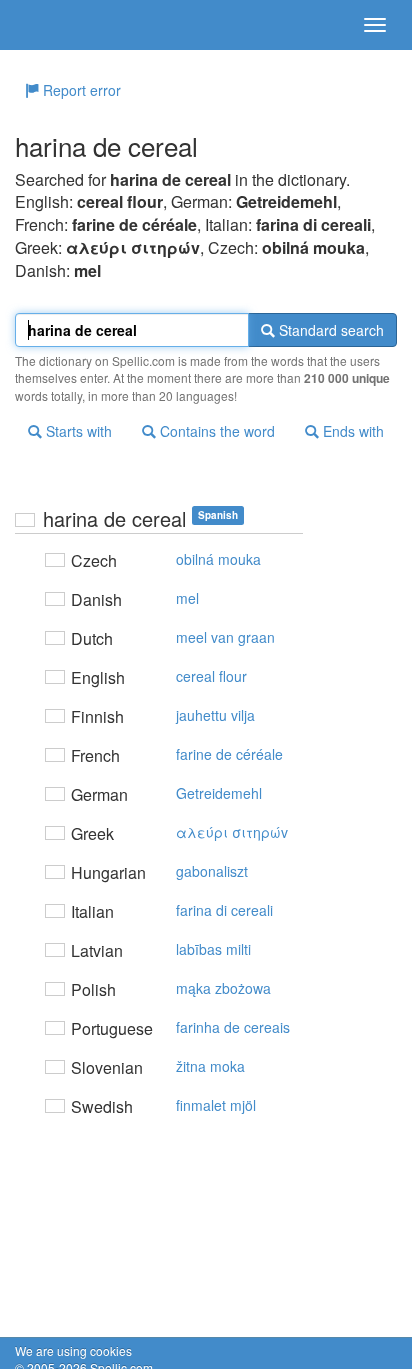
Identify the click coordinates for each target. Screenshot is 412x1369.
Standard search (329, 330)
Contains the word (215, 431)
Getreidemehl (219, 793)
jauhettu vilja (215, 715)
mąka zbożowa (223, 988)
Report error (80, 90)
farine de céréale (229, 754)
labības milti (213, 949)
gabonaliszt (212, 871)
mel (187, 598)
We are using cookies (73, 1350)
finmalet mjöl (216, 1105)
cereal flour (211, 676)
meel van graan (225, 637)
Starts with (77, 431)
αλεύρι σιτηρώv (232, 832)
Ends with (351, 431)
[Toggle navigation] (375, 25)
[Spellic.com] (50, 25)
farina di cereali (224, 910)
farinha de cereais (233, 1027)
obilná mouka (218, 559)
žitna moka (210, 1066)
